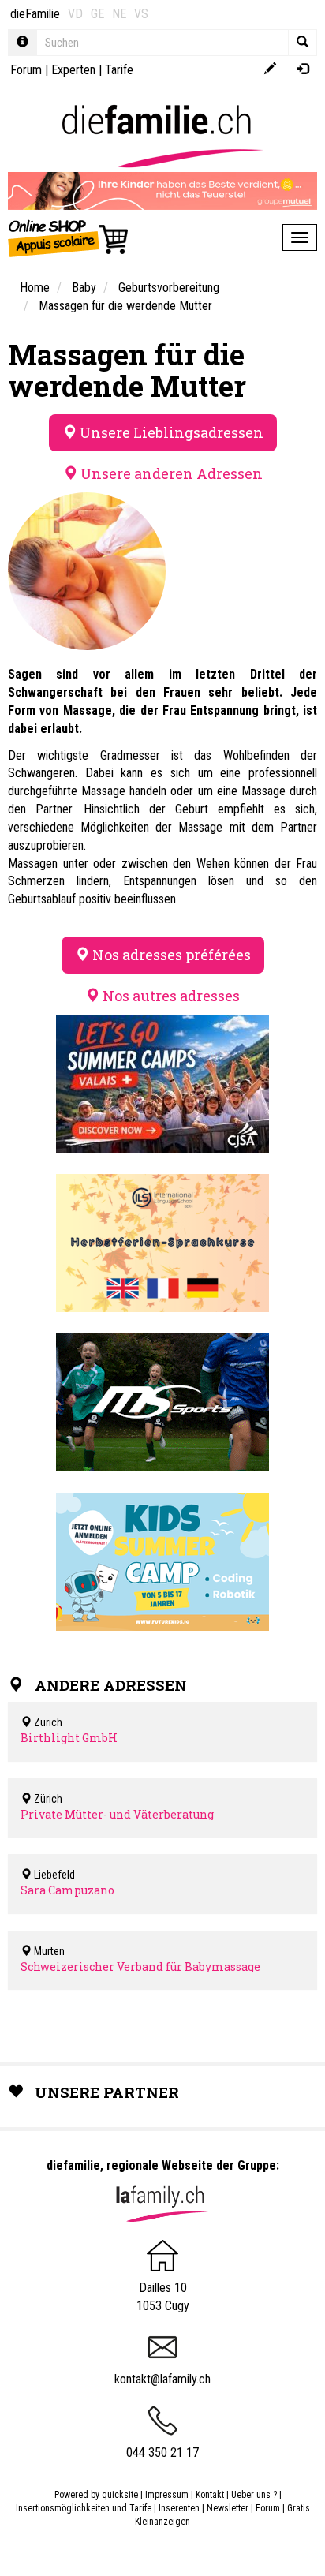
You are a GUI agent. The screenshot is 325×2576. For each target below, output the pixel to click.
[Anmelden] (303, 70)
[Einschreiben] (270, 70)
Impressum (167, 2495)
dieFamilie (35, 14)
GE (97, 14)
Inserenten (180, 2508)
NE (119, 14)
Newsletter (228, 2508)
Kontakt (210, 2495)
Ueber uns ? (254, 2495)
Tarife (119, 70)
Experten (73, 70)
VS (141, 14)
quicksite (120, 2495)
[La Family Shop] (69, 237)
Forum (26, 70)
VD (75, 14)
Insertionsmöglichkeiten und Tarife (84, 2508)
